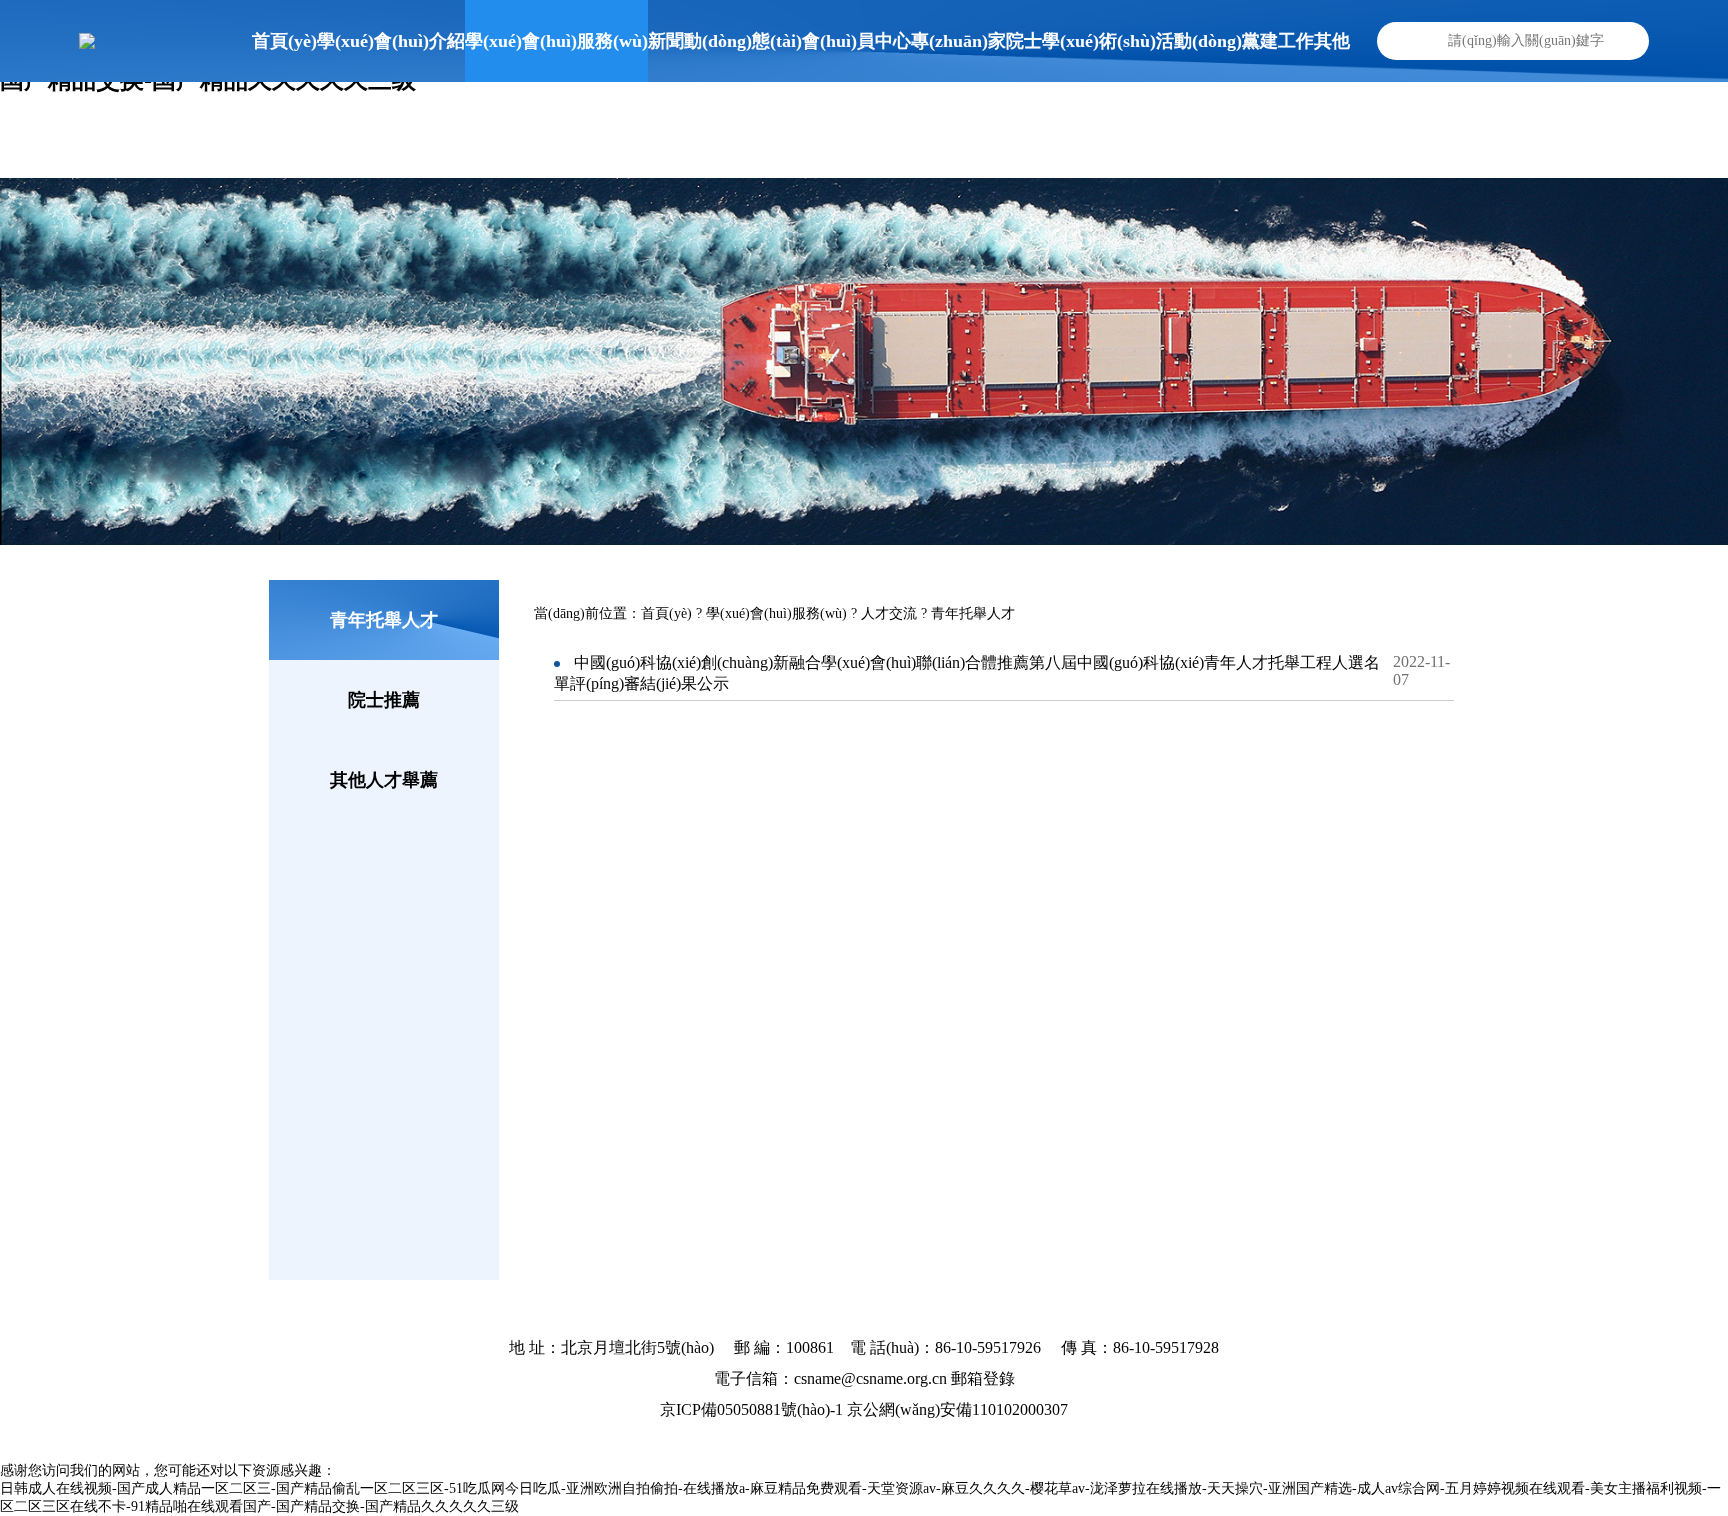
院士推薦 (384, 700)
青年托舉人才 (384, 620)
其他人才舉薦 (384, 780)
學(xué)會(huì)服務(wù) (776, 613)
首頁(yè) (668, 613)
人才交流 (889, 613)
